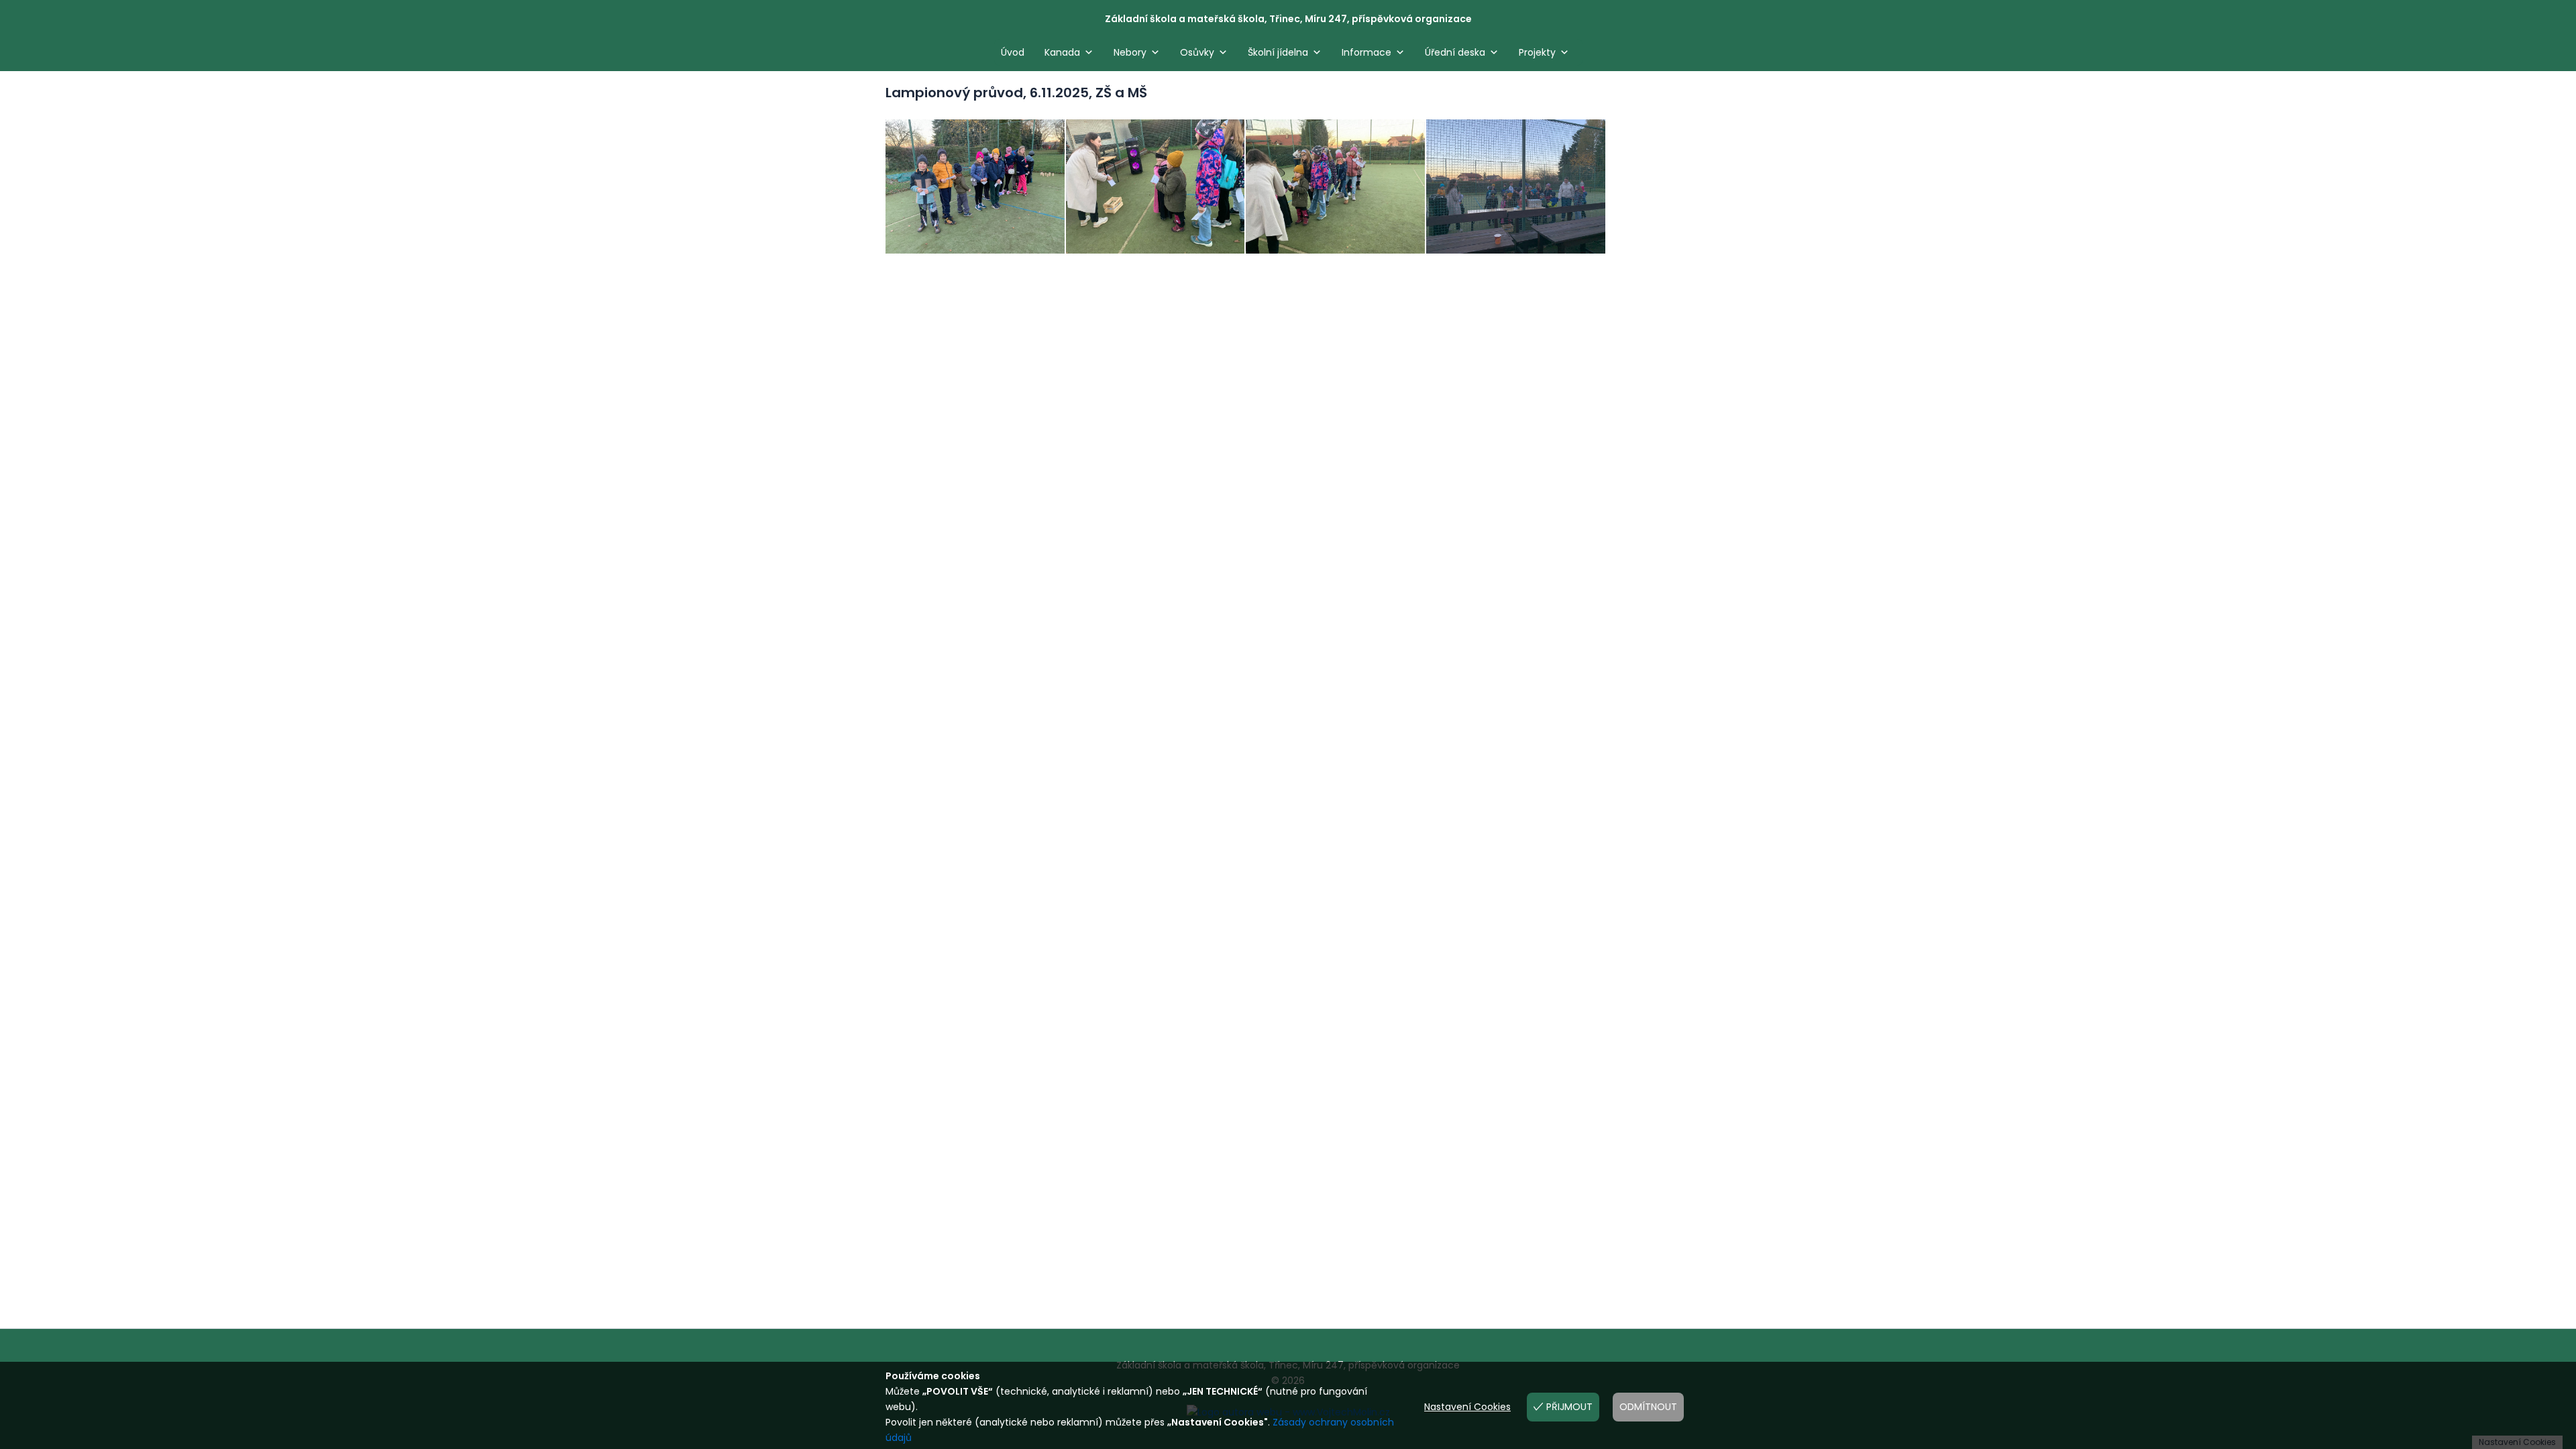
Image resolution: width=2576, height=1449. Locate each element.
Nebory (1130, 52)
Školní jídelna (1278, 52)
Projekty (1537, 52)
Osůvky (1197, 52)
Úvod (1013, 52)
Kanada (1062, 52)
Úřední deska (1455, 52)
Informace (1366, 52)
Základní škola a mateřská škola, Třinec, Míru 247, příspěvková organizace (1288, 19)
